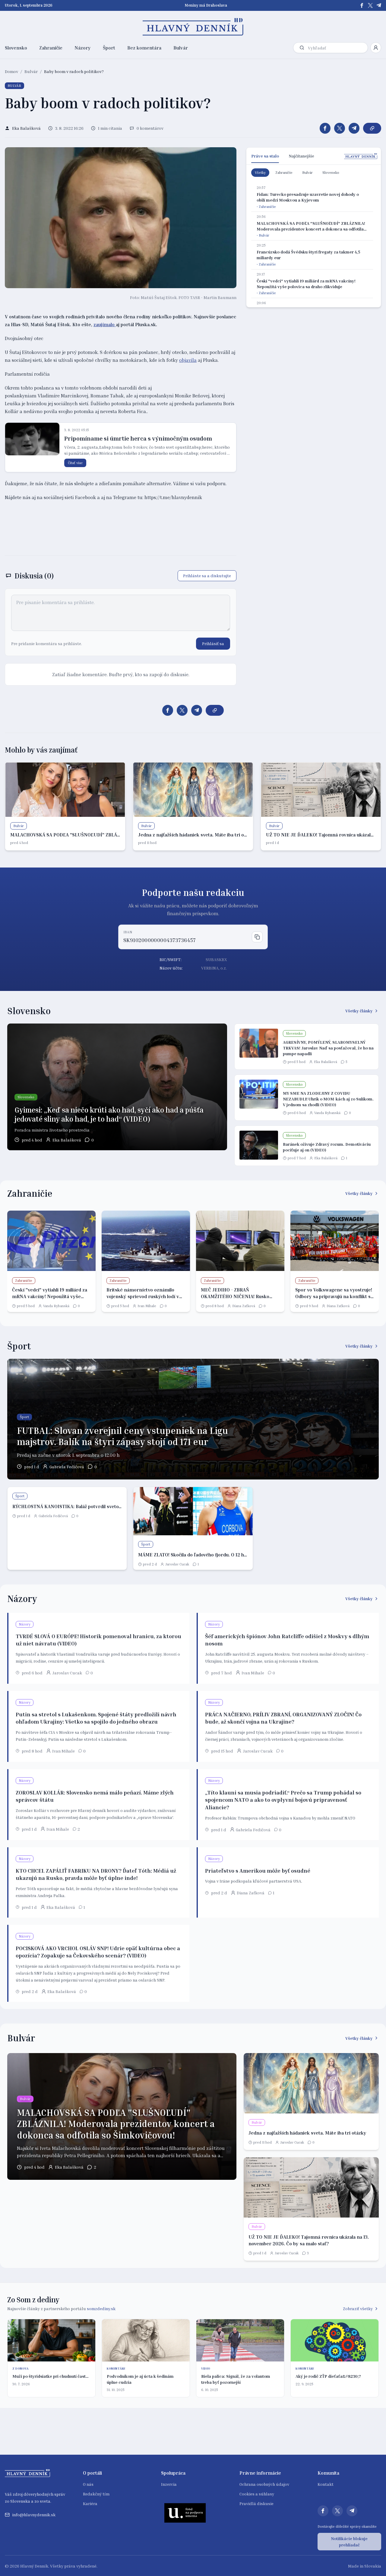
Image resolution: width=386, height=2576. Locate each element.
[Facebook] (362, 5)
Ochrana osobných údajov (264, 2484)
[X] (370, 5)
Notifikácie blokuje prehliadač (349, 2542)
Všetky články (359, 1011)
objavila (188, 360)
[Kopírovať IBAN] (257, 937)
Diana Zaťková (244, 1306)
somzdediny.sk (101, 2309)
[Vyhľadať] (302, 48)
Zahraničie (51, 48)
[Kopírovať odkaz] (372, 128)
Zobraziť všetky (358, 2309)
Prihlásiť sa (213, 643)
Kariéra (90, 2503)
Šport (109, 48)
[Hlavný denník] (193, 27)
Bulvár (181, 48)
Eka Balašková (67, 1140)
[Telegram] (379, 5)
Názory (83, 48)
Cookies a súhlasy (257, 2494)
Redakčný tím (96, 2494)
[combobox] (337, 48)
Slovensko (16, 48)
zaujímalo (105, 324)
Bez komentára (144, 48)
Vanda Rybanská (327, 1113)
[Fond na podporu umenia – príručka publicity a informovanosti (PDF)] (185, 2513)
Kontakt (326, 2484)
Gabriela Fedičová (67, 1467)
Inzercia (169, 2484)
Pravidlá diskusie (256, 2503)
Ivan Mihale (147, 1306)
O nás (88, 2484)
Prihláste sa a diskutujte (207, 576)
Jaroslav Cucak (177, 1564)
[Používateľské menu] (376, 48)
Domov (11, 71)
